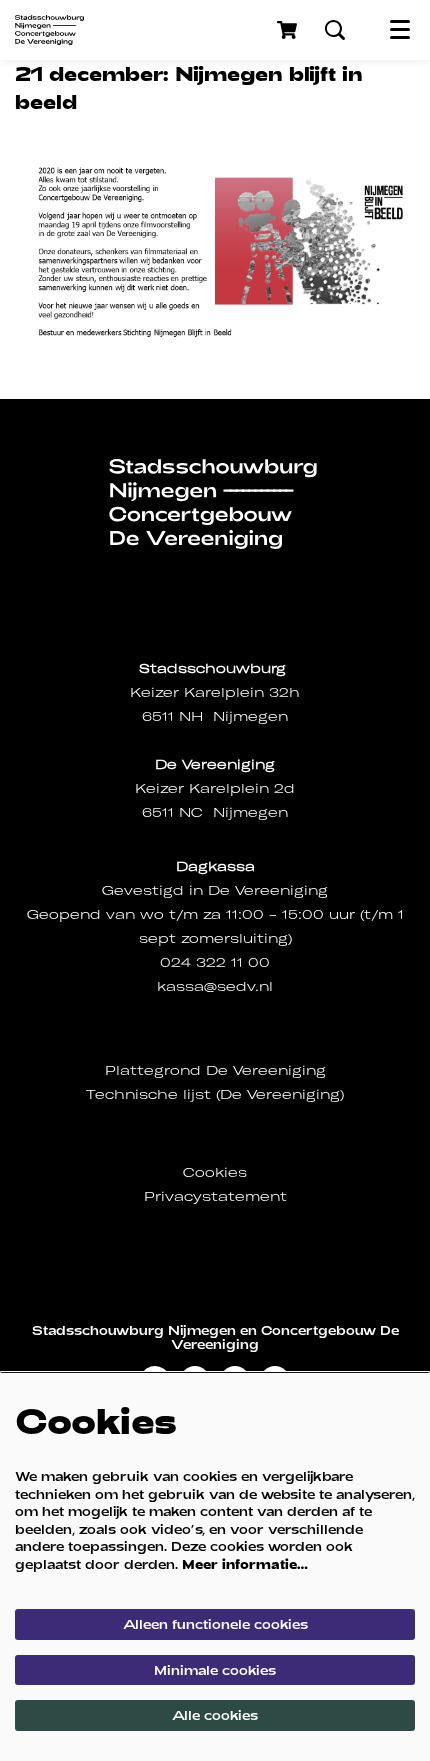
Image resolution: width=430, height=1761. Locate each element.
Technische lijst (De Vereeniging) (215, 1094)
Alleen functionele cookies (215, 1624)
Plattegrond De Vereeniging (215, 1070)
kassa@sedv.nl (215, 986)
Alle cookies (215, 1715)
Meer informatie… (245, 1564)
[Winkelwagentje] (289, 30)
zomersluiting (234, 938)
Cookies (215, 1172)
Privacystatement (215, 1196)
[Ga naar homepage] (49, 30)
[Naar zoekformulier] (335, 30)
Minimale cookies (215, 1670)
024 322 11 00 (215, 962)
